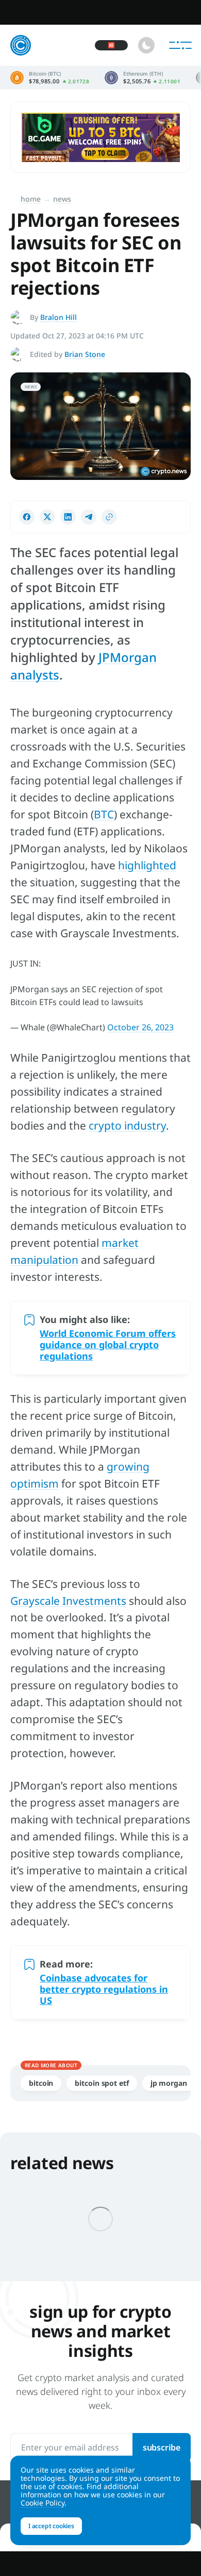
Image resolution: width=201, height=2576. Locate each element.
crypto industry (127, 1125)
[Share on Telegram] (89, 517)
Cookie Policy (43, 2503)
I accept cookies (51, 2526)
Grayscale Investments (68, 1601)
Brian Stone (85, 354)
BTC (104, 814)
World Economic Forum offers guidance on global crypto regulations (108, 1345)
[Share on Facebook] (27, 517)
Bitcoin (41, 2083)
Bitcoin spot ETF (102, 2083)
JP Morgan (169, 2083)
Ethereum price (143, 78)
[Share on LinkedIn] (68, 517)
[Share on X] (47, 517)
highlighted (147, 865)
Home (31, 199)
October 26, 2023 (140, 1027)
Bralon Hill (58, 317)
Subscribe (162, 2447)
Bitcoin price (50, 78)
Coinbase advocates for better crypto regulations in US (104, 1989)
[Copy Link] (109, 517)
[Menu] (180, 45)
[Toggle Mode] (146, 45)
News (62, 199)
